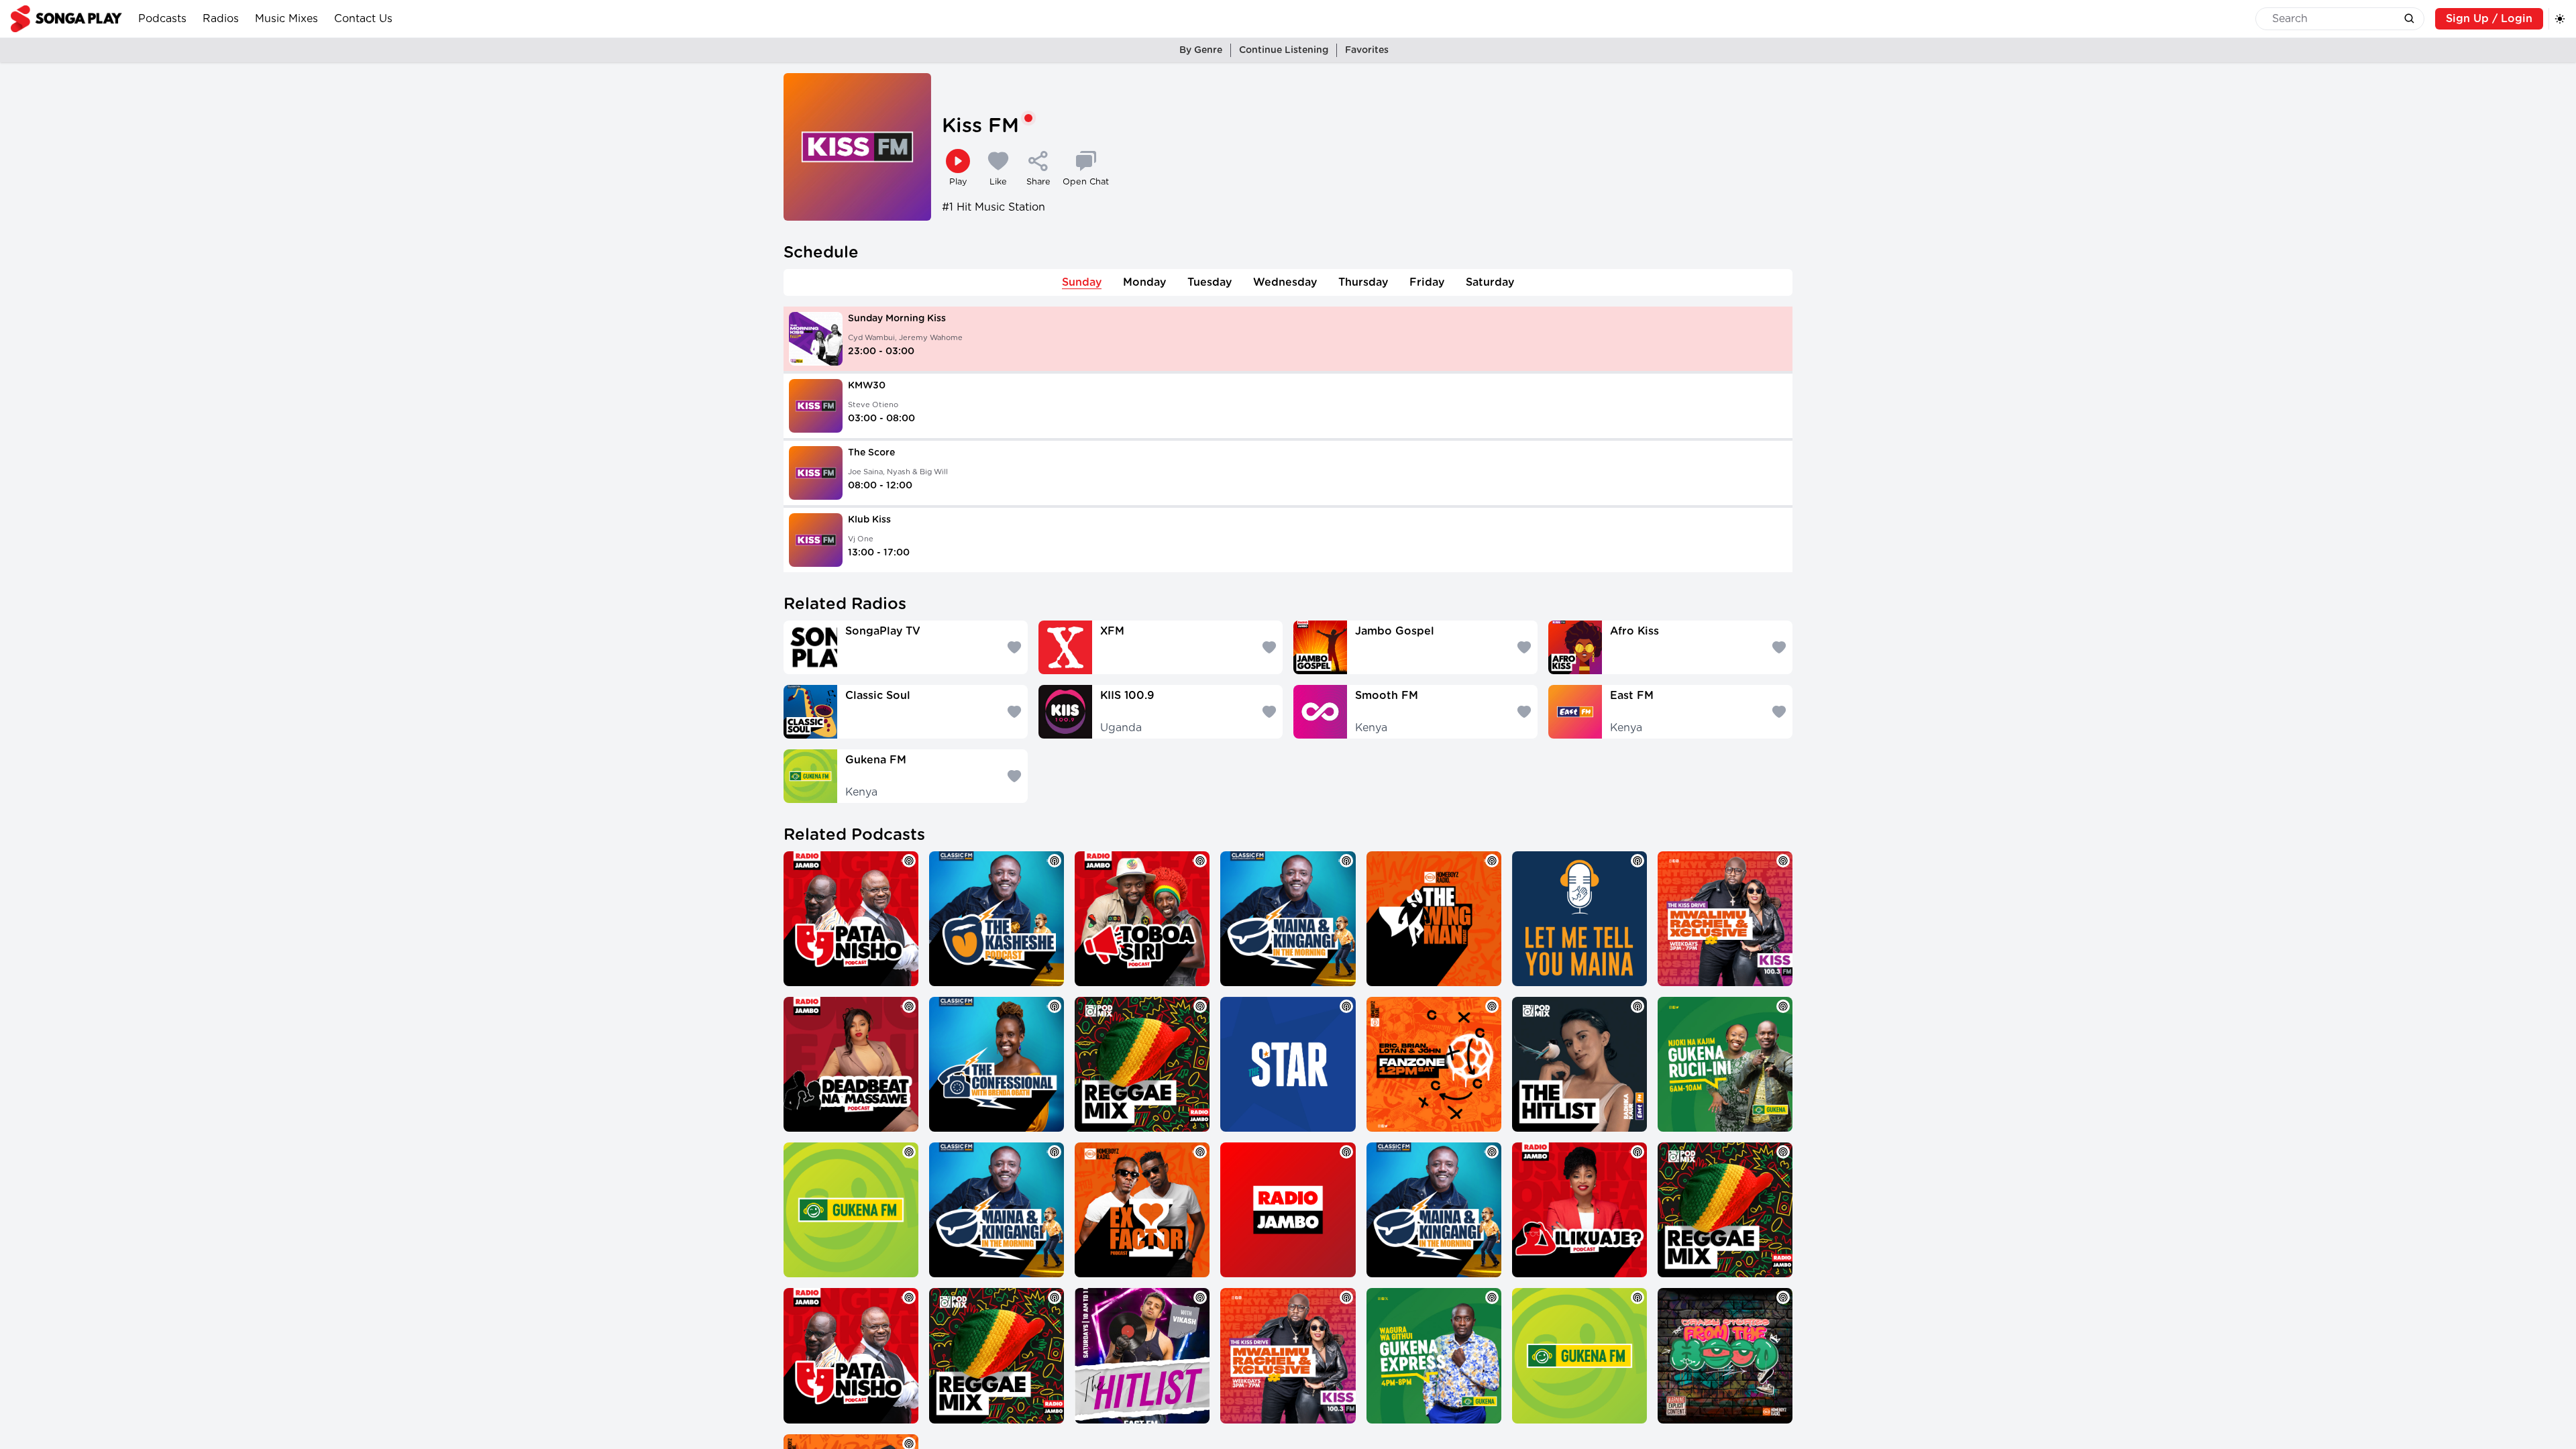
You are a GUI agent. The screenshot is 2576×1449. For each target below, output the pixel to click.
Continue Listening (1284, 50)
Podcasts (162, 19)
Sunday (1082, 282)
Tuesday (1210, 282)
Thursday (1363, 282)
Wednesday (1285, 282)
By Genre (1201, 50)
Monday (1144, 282)
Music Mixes (286, 19)
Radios (221, 19)
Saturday (1490, 282)
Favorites (1367, 50)
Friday (1427, 282)
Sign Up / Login (2489, 19)
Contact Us (363, 19)
